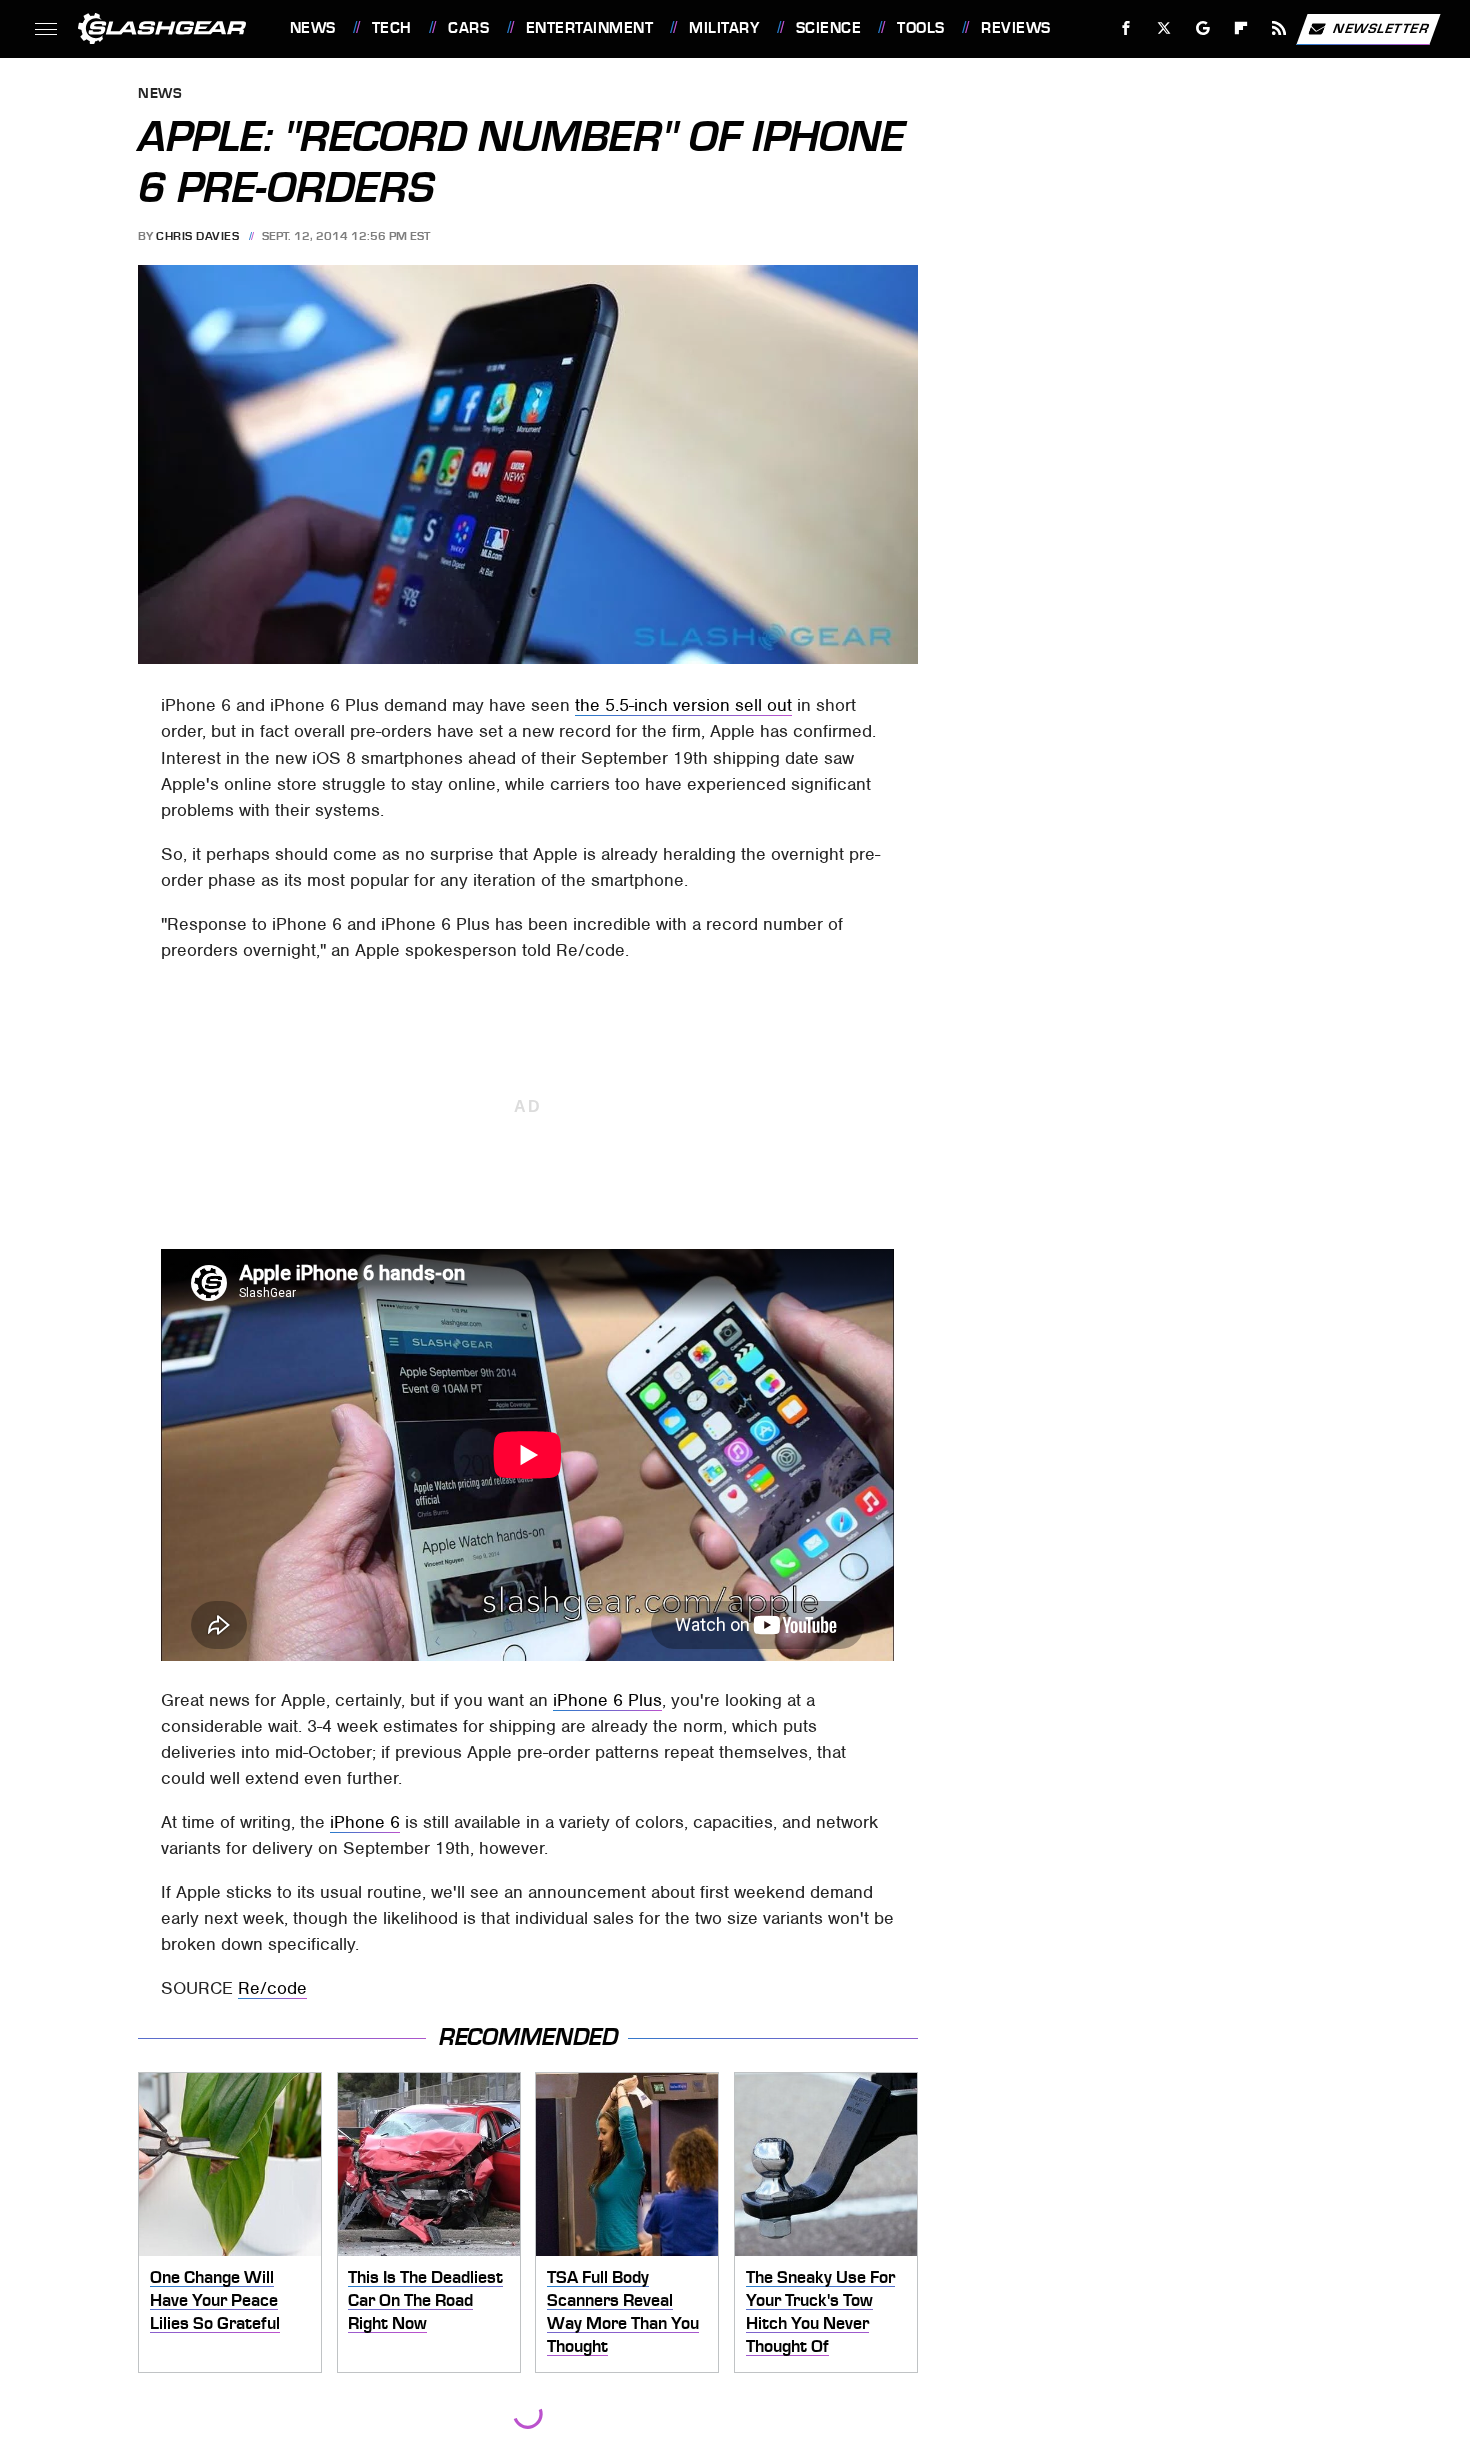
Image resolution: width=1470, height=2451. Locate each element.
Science (828, 28)
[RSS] (1278, 28)
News (312, 28)
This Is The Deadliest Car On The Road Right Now (425, 2299)
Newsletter (1381, 27)
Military (724, 28)
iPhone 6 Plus (607, 1700)
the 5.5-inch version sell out (683, 705)
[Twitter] (1163, 28)
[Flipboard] (1241, 28)
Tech (392, 28)
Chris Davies (197, 236)
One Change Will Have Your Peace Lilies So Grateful (215, 2299)
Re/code (272, 1988)
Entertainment (589, 28)
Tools (920, 28)
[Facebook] (1126, 28)
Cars (468, 28)
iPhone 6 (365, 1822)
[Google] (1202, 28)
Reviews (1015, 28)
